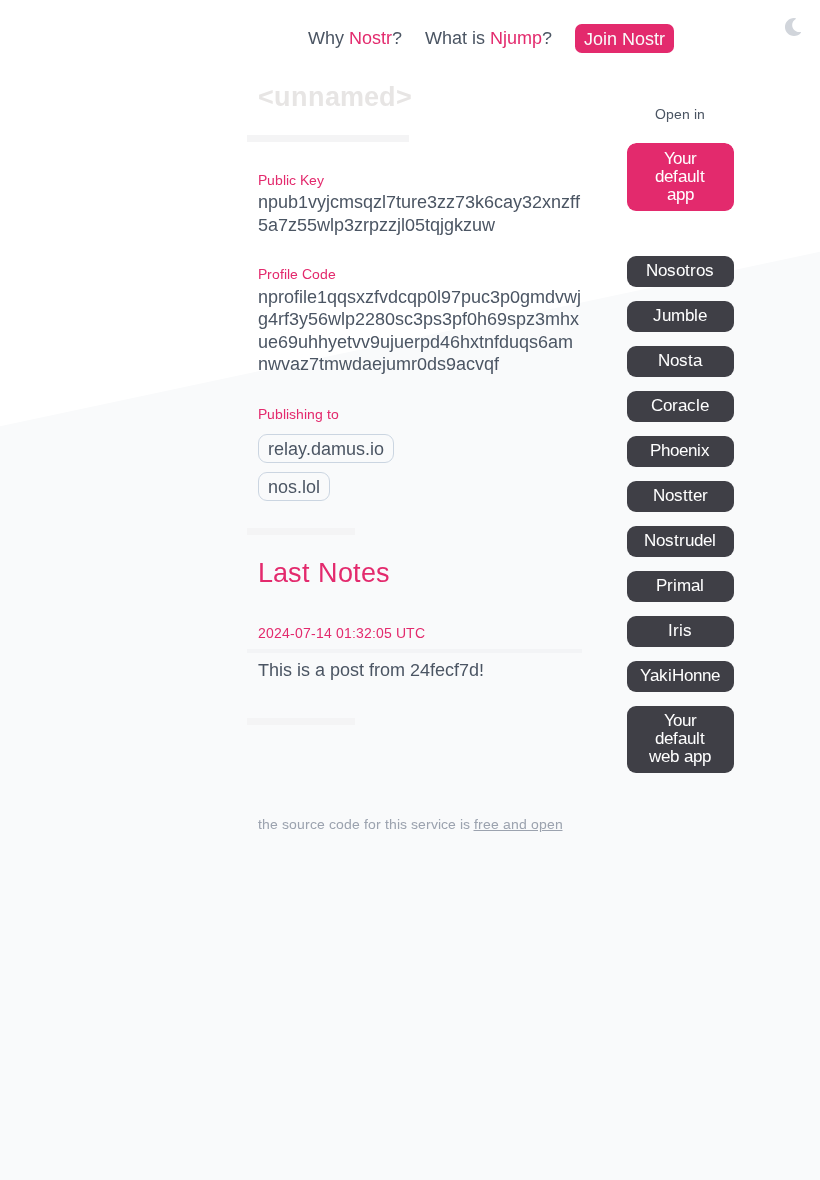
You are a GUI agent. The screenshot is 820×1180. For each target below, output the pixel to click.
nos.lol (294, 487)
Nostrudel (680, 540)
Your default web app (680, 738)
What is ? (488, 38)
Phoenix (680, 450)
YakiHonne (680, 675)
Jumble (680, 315)
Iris (680, 630)
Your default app (680, 176)
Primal (680, 585)
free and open (518, 824)
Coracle (680, 405)
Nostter (680, 495)
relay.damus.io (326, 449)
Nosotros (680, 270)
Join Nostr (624, 38)
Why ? (355, 38)
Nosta (680, 360)
